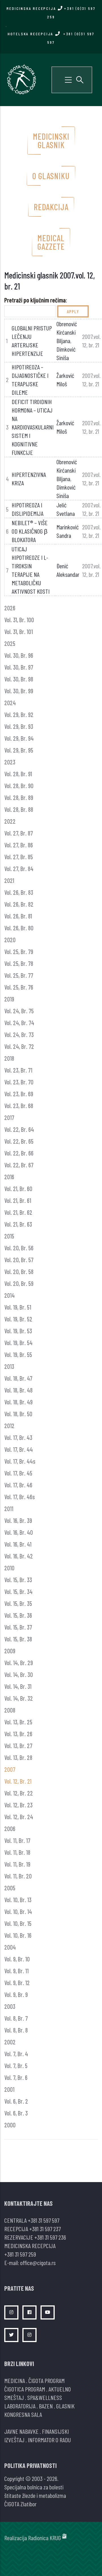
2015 (9, 1236)
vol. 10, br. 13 (18, 1900)
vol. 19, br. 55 (18, 1354)
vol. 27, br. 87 (19, 833)
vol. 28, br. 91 (18, 774)
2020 (10, 940)
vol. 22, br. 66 (19, 1153)
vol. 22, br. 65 (19, 1141)
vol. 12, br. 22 (19, 1793)
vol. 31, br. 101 (19, 632)
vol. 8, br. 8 (16, 2030)
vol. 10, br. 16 (18, 1935)
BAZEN (46, 2406)
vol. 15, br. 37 (18, 1627)
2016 (9, 1177)
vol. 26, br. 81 (18, 916)
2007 (10, 1769)
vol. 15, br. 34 (18, 1591)
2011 (9, 1509)
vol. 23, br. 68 (19, 1106)
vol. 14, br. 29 (19, 1663)
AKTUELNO (60, 2389)
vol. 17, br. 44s (20, 1461)
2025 (10, 643)
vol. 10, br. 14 (18, 1911)
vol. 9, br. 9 (16, 1994)
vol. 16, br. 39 (18, 1520)
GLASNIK (65, 2406)
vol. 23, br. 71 (18, 1070)
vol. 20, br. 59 (19, 1283)
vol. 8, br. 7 (16, 2018)
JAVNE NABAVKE (21, 2431)
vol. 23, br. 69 (19, 1094)
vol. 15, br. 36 (18, 1615)
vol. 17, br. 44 (19, 1449)
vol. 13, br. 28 (18, 1757)
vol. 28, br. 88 (19, 809)
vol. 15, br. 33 (18, 1580)
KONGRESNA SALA (23, 2414)
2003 (10, 2006)
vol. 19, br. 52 (18, 1319)
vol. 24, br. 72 (19, 1046)
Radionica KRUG (44, 2538)
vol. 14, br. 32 (19, 1698)
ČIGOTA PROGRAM (46, 2380)
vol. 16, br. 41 (18, 1544)
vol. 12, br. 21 (18, 1781)
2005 (10, 1888)
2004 (10, 1947)
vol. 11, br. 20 (18, 1876)
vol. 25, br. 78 (19, 963)
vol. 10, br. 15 (18, 1923)
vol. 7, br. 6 (16, 2077)
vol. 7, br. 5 (16, 2066)
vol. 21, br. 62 (18, 1212)
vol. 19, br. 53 (18, 1331)
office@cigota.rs (38, 2263)
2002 (10, 2042)
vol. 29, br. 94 (19, 738)
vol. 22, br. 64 (19, 1129)
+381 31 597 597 (43, 2220)
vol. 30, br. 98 (19, 679)
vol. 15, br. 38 (18, 1639)
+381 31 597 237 (45, 2229)
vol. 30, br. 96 (19, 655)
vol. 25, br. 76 (19, 987)
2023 (10, 762)
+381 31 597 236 (50, 2237)
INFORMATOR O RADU (49, 2440)
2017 (9, 1117)
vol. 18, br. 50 (18, 1414)
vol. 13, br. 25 (18, 1722)
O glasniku (51, 176)
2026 (10, 608)
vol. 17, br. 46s (20, 1497)
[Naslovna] (21, 79)
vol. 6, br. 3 (16, 2113)
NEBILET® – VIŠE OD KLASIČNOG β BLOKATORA (30, 531)
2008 (10, 1710)
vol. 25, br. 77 (19, 975)
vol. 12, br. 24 (19, 1817)
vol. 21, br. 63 (18, 1224)
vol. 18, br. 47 (18, 1378)
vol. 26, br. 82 (19, 904)
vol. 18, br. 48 (18, 1390)
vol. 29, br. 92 (19, 714)
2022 (10, 821)
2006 (10, 1829)
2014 (9, 1295)
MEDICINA (15, 2380)
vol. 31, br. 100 (19, 620)
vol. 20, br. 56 (19, 1248)
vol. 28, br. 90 (19, 786)
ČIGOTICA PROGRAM (25, 2389)
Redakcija (51, 207)
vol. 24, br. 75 (19, 1011)
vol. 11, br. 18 (17, 1852)
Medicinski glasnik (51, 141)
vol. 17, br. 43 (18, 1437)
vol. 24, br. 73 (19, 1034)
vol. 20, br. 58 (19, 1271)
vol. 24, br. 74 (19, 1023)
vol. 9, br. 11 (16, 1971)
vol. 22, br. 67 (19, 1165)
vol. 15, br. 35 (18, 1603)
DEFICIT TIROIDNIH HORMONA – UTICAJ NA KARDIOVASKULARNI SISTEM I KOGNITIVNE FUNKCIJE (33, 427)
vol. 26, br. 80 (19, 928)
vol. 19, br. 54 (18, 1343)
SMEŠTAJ (14, 2397)
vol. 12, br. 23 (18, 1805)
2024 (10, 703)
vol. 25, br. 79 (19, 952)
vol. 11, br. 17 (17, 1840)
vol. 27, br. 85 (19, 857)
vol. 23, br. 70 (19, 1082)
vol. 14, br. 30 (19, 1674)
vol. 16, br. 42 (19, 1556)
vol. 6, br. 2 (16, 2101)
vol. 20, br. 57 (19, 1260)
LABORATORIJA (20, 2406)
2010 (9, 1568)
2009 (10, 1651)
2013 (9, 1366)
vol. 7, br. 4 (16, 2054)
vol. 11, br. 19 (17, 1864)
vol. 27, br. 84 (19, 869)
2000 (10, 2125)
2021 (9, 880)
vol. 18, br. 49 (18, 1402)
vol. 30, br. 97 (19, 667)
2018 (9, 1058)
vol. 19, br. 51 (18, 1307)
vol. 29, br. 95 (19, 750)
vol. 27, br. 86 (19, 845)
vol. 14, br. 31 (18, 1686)
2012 (9, 1426)
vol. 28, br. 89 (19, 797)
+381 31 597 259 (20, 2254)
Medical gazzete (51, 242)
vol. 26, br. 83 (19, 892)
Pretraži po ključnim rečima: (36, 300)
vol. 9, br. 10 (17, 1959)
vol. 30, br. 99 (19, 691)
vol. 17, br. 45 (18, 1473)
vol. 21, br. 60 (18, 1189)
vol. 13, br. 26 (18, 1734)
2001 (9, 2089)
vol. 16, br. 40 (19, 1532)
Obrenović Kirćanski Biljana (67, 332)
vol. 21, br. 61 (18, 1200)
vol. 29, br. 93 (19, 726)
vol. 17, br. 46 (18, 1485)
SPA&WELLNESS (45, 2397)
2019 (9, 999)
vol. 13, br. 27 (18, 1746)
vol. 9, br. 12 (17, 1983)
